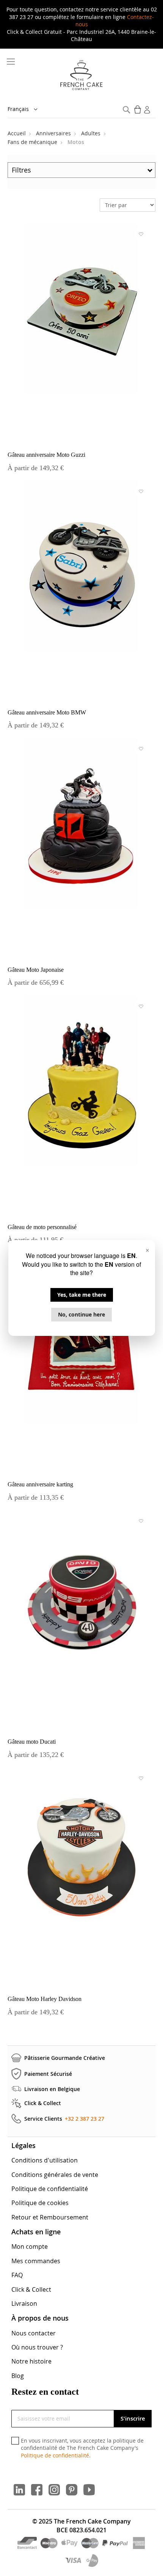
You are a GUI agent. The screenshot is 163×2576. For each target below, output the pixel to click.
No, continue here (81, 1314)
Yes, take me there (82, 1295)
